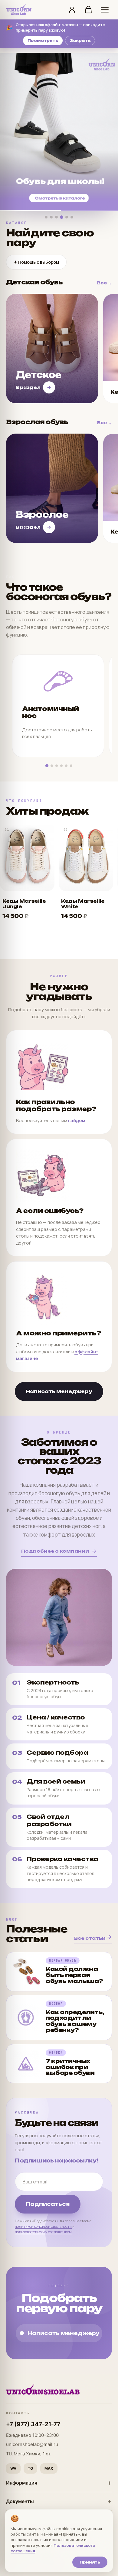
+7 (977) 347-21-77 (33, 2424)
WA (13, 2468)
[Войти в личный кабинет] (72, 10)
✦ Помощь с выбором (36, 262)
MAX (49, 2468)
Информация (22, 2483)
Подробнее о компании (55, 1551)
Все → (105, 283)
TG (30, 2468)
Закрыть (80, 41)
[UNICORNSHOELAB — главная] (19, 10)
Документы (20, 2501)
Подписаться (48, 2204)
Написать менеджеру (59, 1391)
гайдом (77, 1120)
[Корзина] (88, 10)
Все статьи (90, 1938)
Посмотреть (43, 41)
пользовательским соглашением (43, 2232)
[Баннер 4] (59, 132)
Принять (90, 2562)
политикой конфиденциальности (43, 2226)
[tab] (46, 217)
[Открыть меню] (105, 10)
